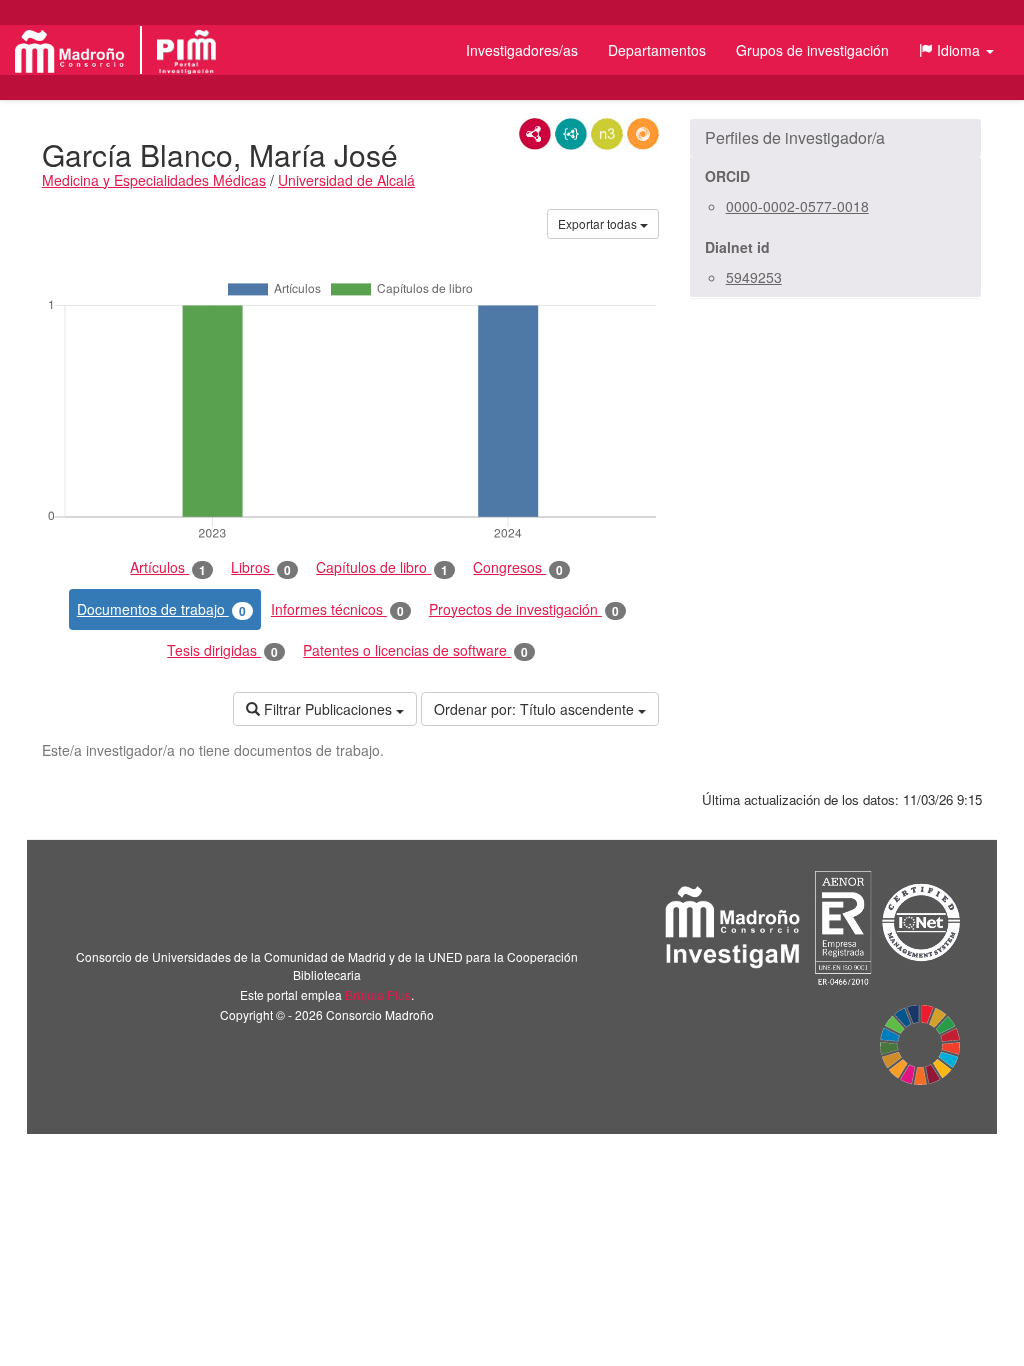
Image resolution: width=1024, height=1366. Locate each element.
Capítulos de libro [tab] (382, 567)
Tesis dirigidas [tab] (222, 650)
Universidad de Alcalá (346, 180)
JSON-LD (571, 134)
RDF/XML (535, 134)
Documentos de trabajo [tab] (161, 609)
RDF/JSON (643, 134)
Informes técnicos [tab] (337, 609)
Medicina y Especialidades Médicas (154, 180)
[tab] (835, 138)
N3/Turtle (607, 134)
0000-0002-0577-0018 (797, 206)
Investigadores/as (522, 50)
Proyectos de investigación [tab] (524, 609)
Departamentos (657, 50)
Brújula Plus (378, 994)
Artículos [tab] (168, 567)
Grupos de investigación (812, 50)
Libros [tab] (261, 567)
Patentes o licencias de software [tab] (415, 650)
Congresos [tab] (518, 567)
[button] (956, 50)
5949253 (754, 277)
